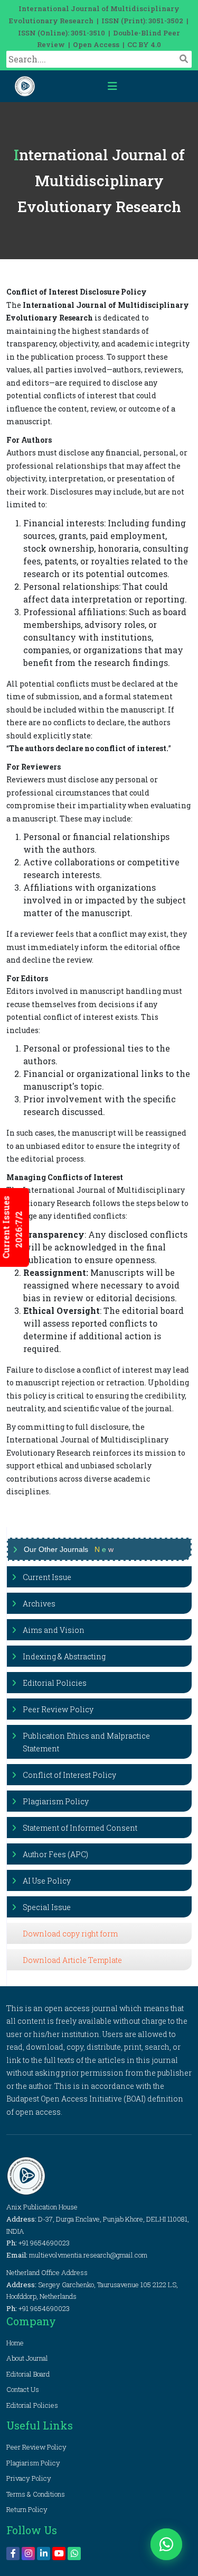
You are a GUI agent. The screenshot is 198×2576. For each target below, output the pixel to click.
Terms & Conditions (36, 2494)
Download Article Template (72, 1960)
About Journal (27, 2358)
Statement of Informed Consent (80, 1828)
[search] (184, 59)
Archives (39, 1604)
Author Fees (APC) (55, 1854)
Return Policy (27, 2509)
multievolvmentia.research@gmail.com (88, 2255)
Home (15, 2343)
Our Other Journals (69, 1549)
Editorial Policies (55, 1683)
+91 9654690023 (44, 2243)
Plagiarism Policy (56, 1801)
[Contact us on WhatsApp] (166, 2544)
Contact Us (23, 2389)
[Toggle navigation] (112, 86)
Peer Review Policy (58, 1709)
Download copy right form (70, 1934)
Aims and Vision (54, 1630)
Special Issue (47, 1907)
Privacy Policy (29, 2478)
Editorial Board (28, 2374)
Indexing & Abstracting (64, 1656)
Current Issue (47, 1577)
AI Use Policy (47, 1881)
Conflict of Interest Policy (69, 1775)
